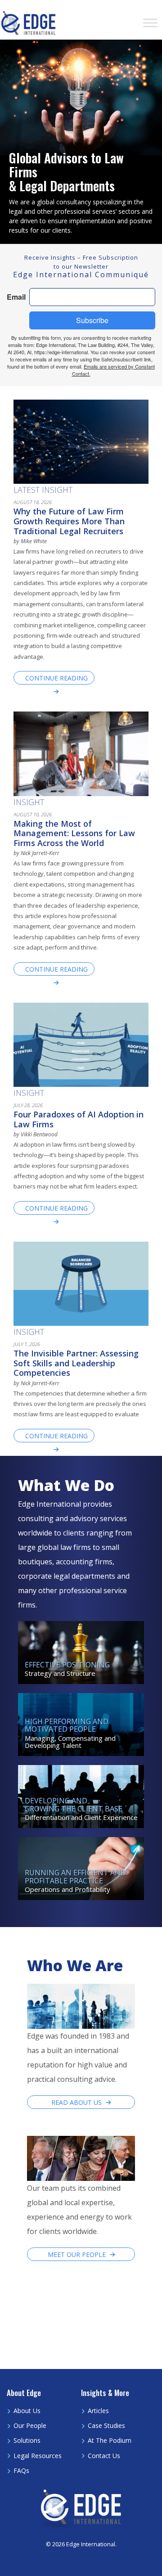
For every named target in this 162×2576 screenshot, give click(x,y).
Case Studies (106, 2425)
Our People (30, 2425)
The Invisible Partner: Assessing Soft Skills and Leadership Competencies (76, 1363)
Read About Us (76, 2102)
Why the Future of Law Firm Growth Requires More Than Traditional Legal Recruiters (69, 521)
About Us (27, 2411)
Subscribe (92, 320)
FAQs (21, 2470)
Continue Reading (56, 678)
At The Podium (110, 2440)
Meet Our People (77, 2254)
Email (16, 297)
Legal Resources (38, 2456)
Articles (98, 2411)
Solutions (27, 2440)
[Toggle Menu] (150, 23)
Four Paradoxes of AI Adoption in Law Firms (79, 1119)
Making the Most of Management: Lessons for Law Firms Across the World (74, 833)
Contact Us (104, 2456)
